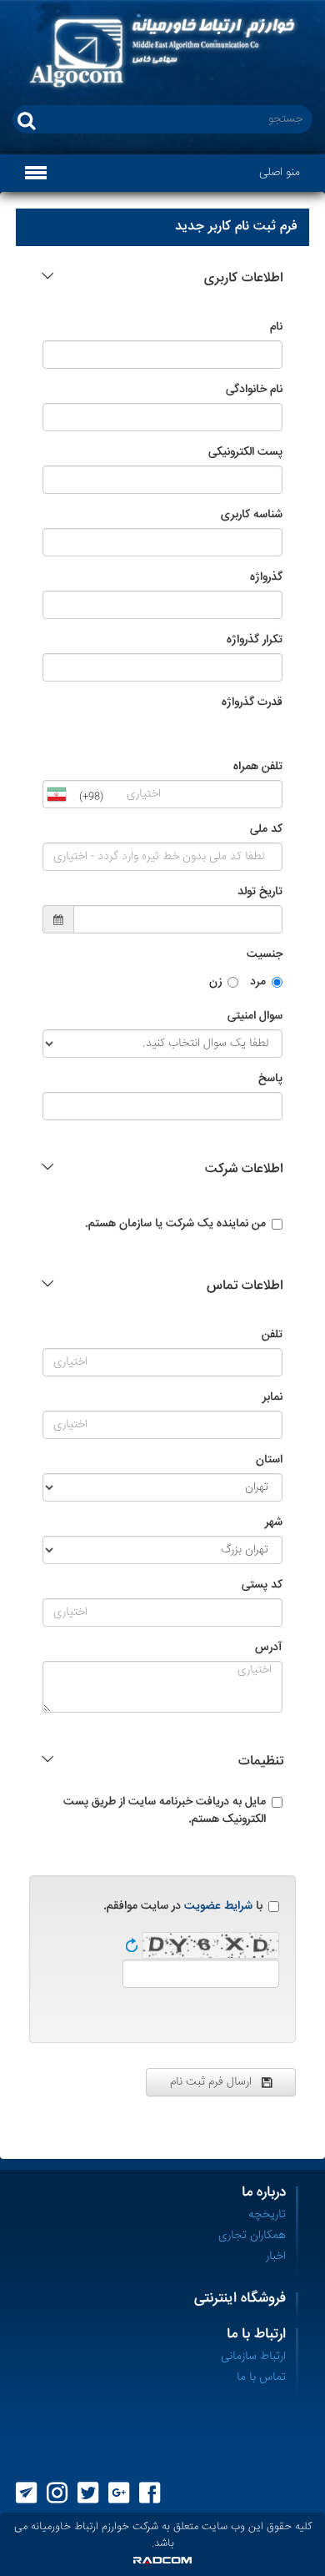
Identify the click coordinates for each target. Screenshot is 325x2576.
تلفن (272, 1335)
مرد (258, 982)
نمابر (272, 1398)
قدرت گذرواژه (252, 703)
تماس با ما (261, 2377)
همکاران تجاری (252, 2236)
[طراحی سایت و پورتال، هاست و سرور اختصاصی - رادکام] (162, 2560)
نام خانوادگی (254, 390)
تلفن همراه (258, 767)
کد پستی (262, 1585)
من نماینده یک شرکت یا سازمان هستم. (175, 1224)
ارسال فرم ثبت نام (216, 2082)
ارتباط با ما (256, 2334)
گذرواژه (266, 578)
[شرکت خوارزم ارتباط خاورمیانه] (162, 53)
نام (276, 327)
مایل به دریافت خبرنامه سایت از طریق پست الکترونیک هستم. (165, 1811)
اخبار (276, 2257)
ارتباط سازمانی (253, 2357)
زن (215, 982)
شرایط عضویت (218, 1906)
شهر (274, 1523)
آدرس (269, 1648)
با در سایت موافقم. (183, 1907)
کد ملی (266, 830)
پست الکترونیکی (245, 453)
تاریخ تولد (260, 892)
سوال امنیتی (255, 1016)
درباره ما (264, 2193)
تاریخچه (267, 2215)
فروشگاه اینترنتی (240, 2299)
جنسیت (265, 955)
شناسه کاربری (252, 515)
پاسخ (270, 1079)
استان (269, 1460)
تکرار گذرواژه (255, 640)
